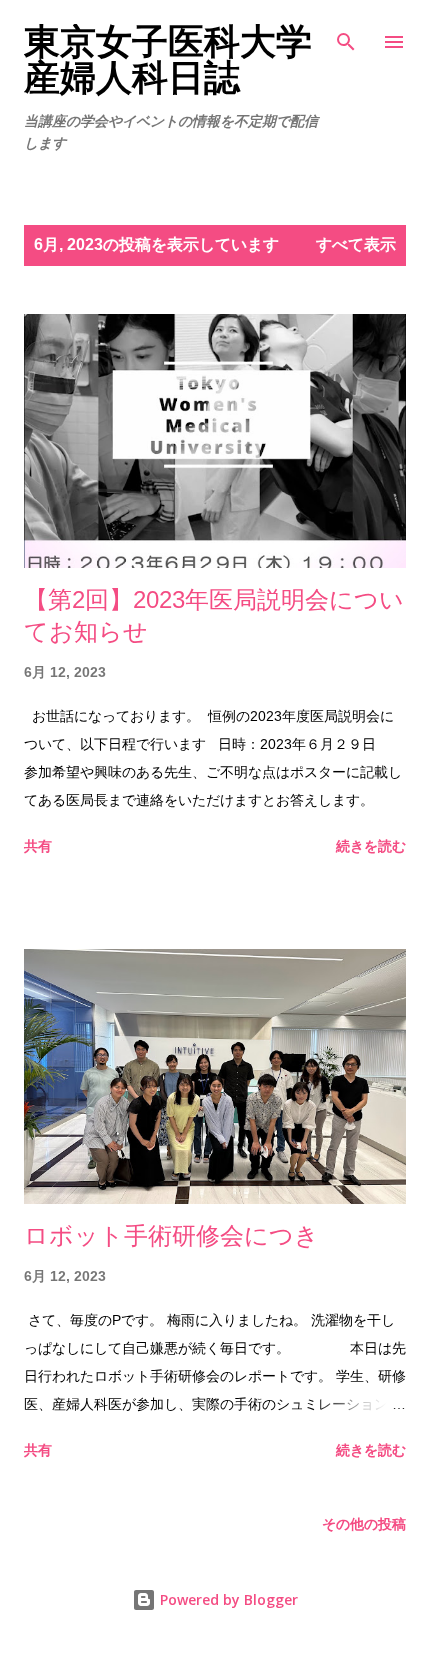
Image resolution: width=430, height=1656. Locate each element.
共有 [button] (38, 846)
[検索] (346, 36)
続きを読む (371, 846)
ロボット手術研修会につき (171, 1235)
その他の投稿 (364, 1524)
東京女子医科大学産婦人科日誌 (168, 59)
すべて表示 (356, 244)
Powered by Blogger (227, 1599)
